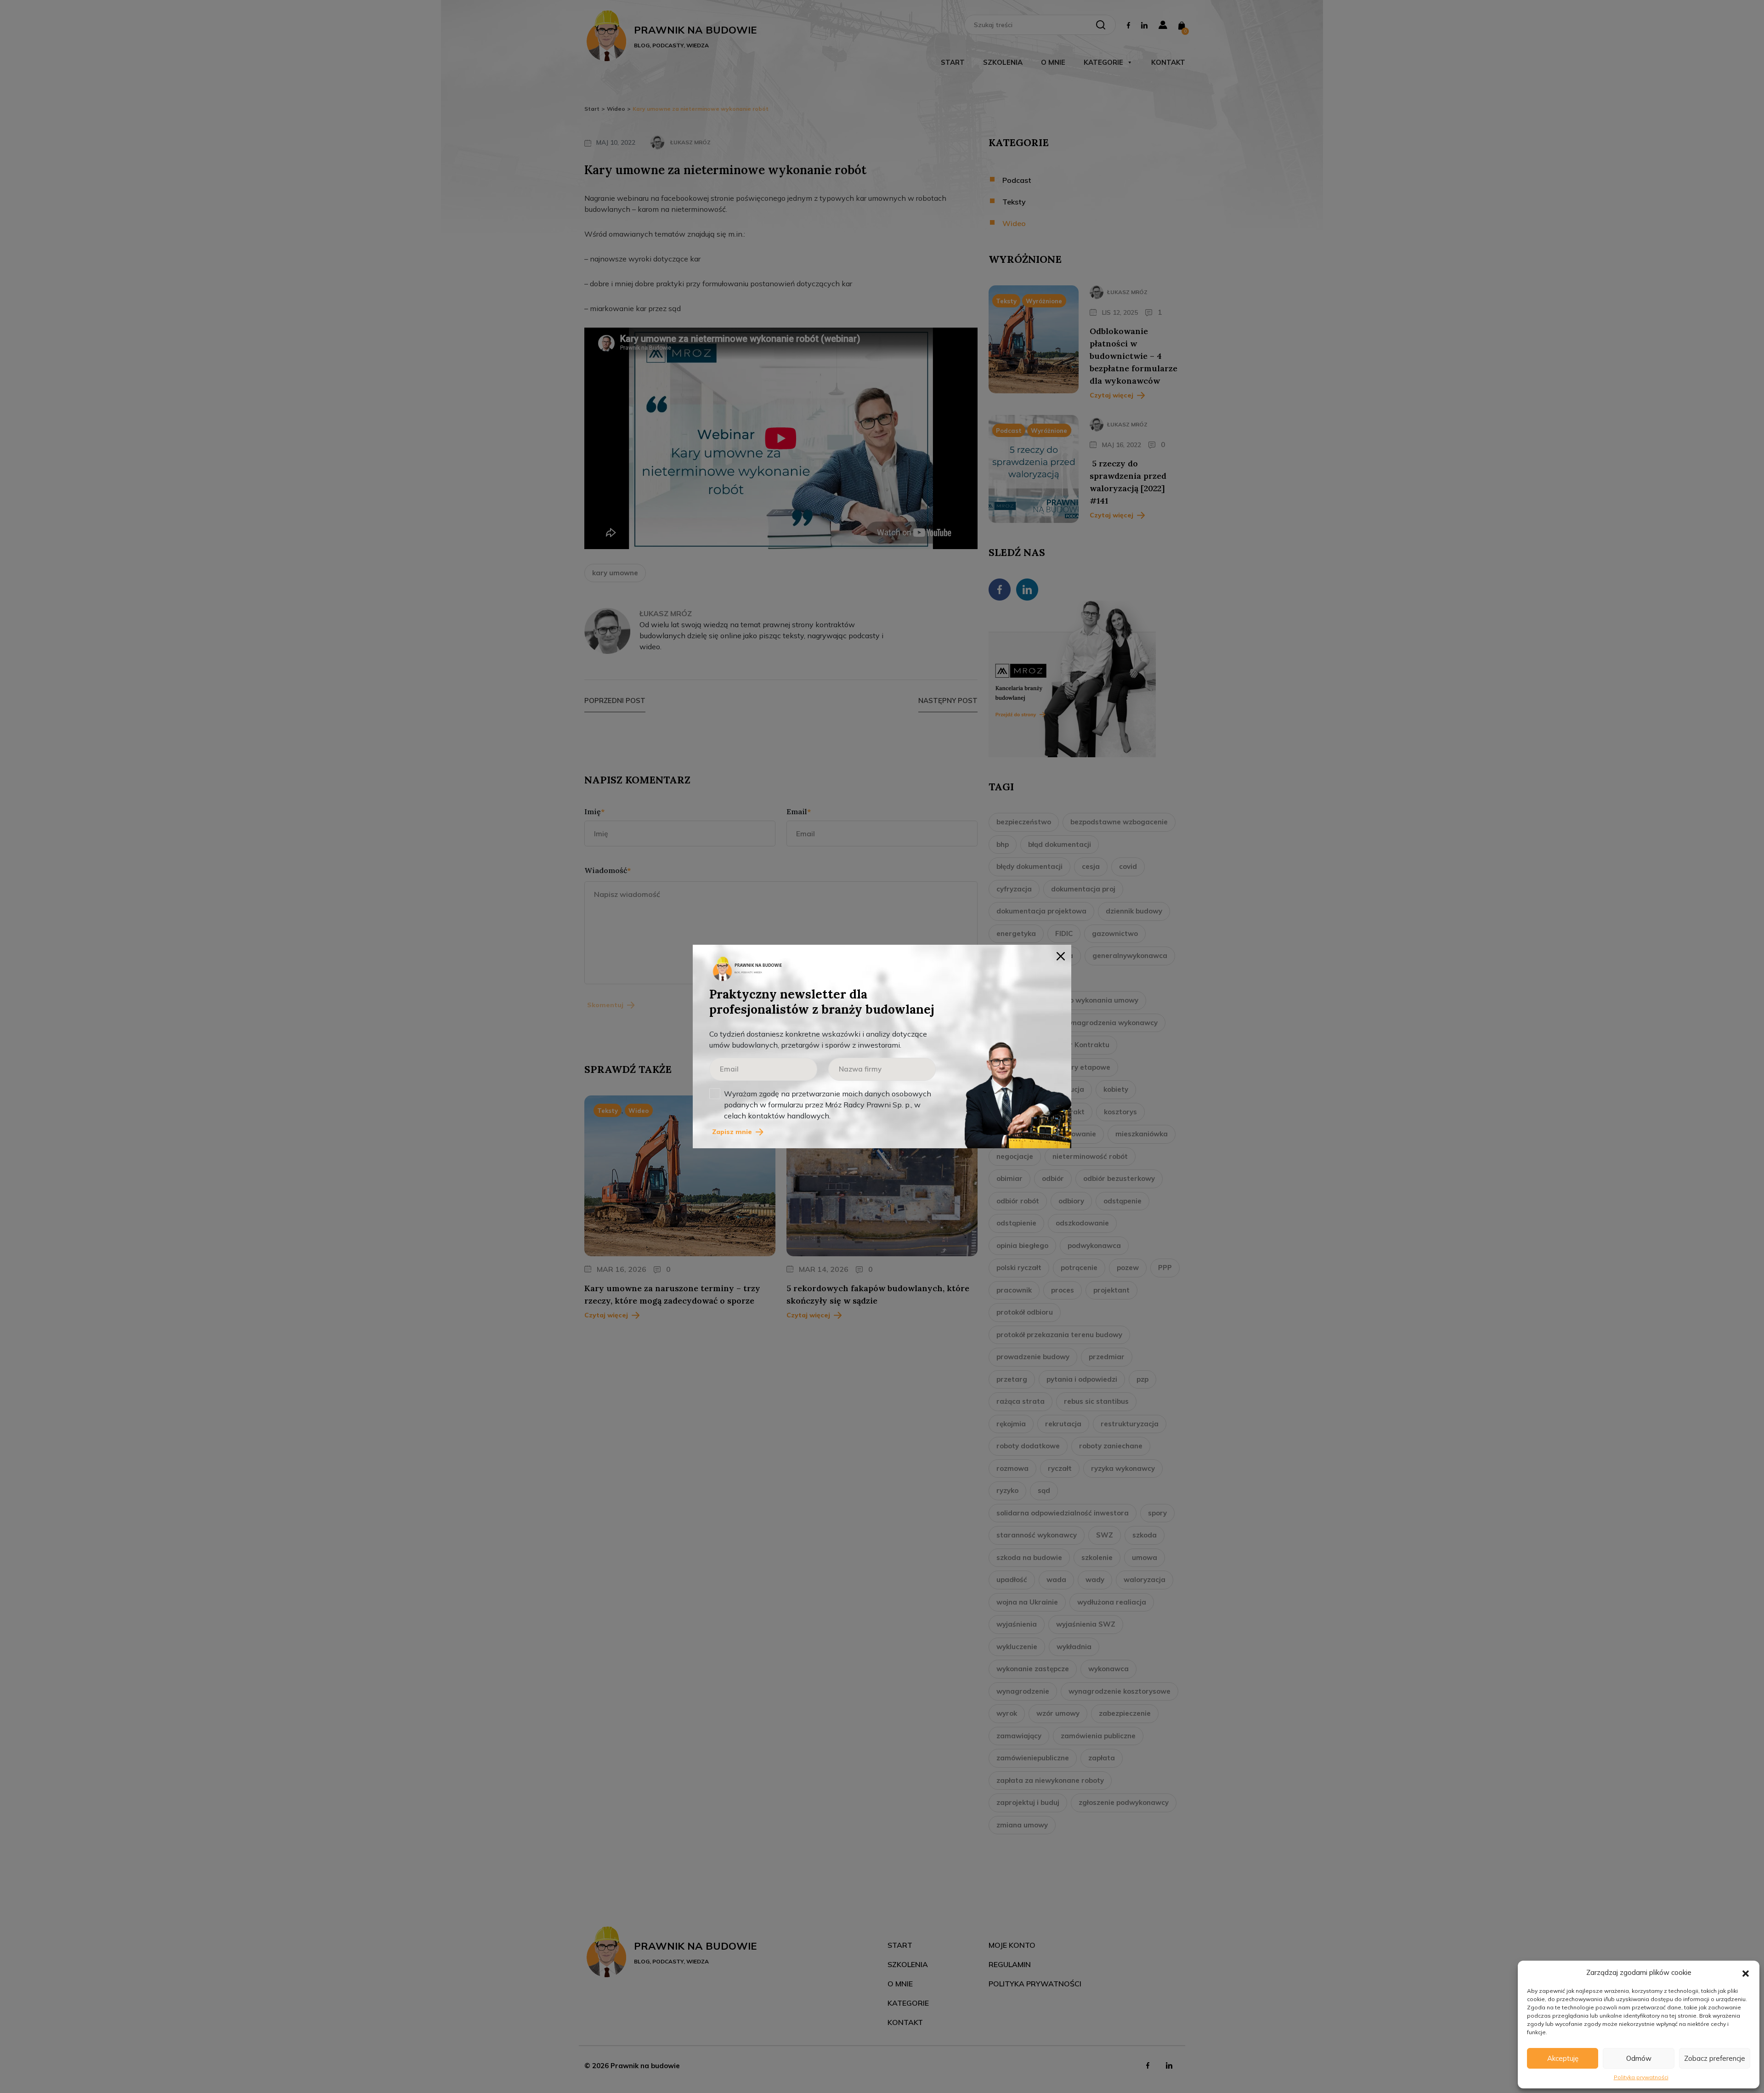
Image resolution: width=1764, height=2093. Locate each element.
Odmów (1639, 2058)
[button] (1746, 1973)
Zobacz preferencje (1715, 2058)
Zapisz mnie (732, 1132)
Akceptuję (1563, 2058)
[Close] (1061, 955)
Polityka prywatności (1641, 2077)
